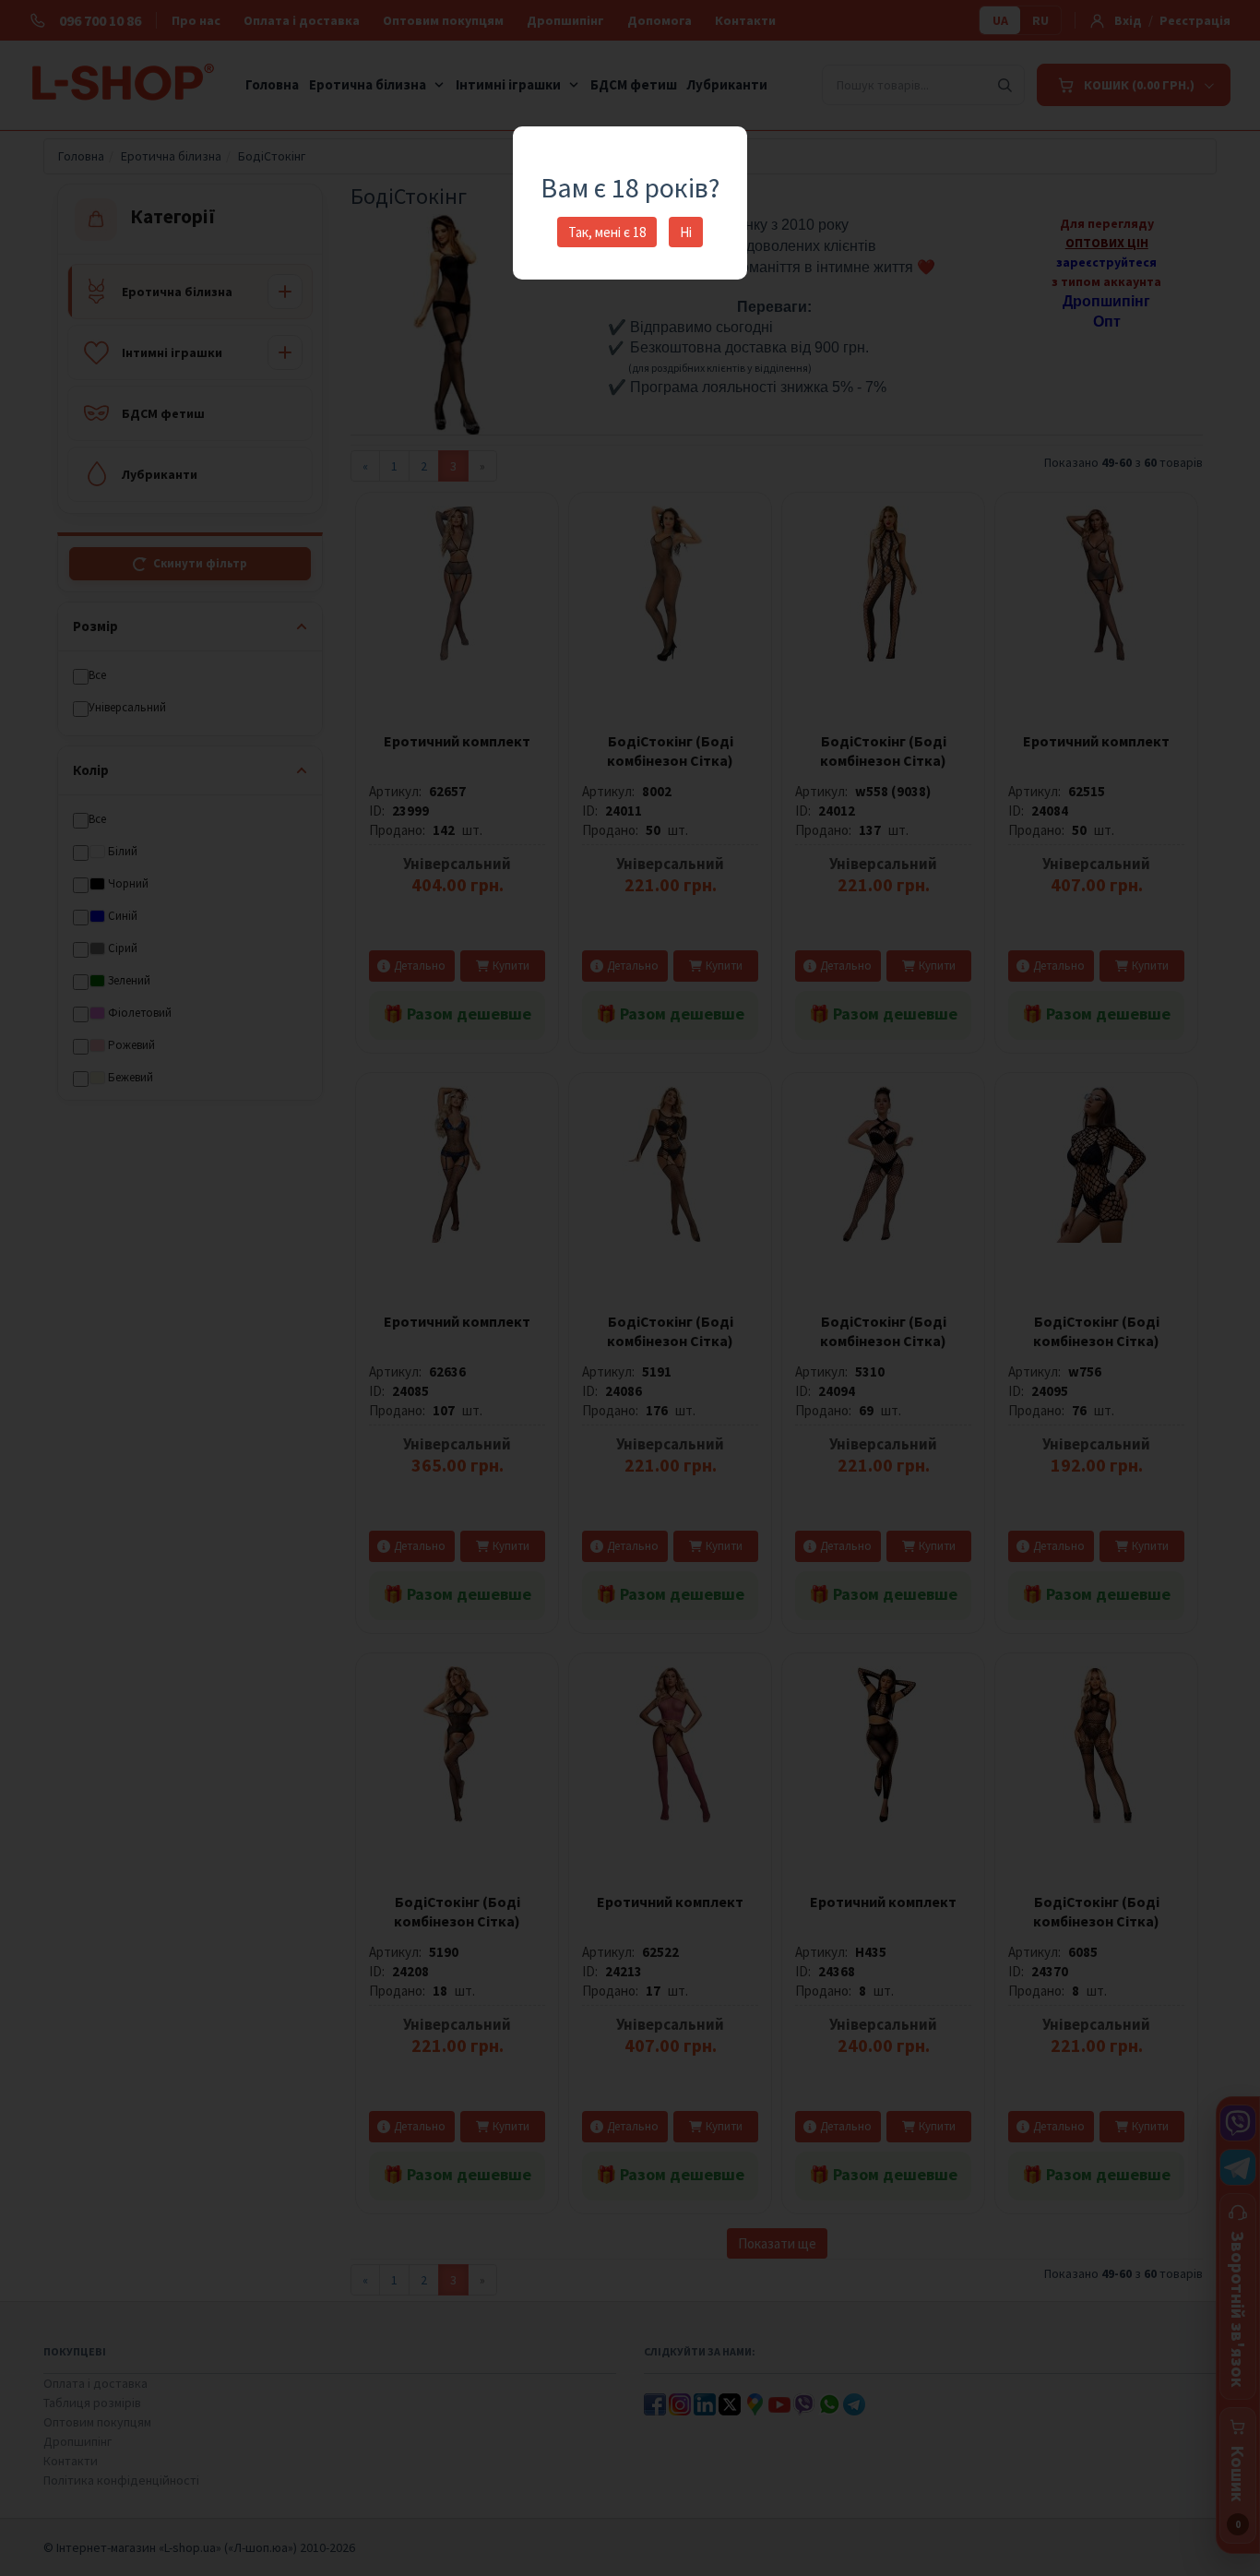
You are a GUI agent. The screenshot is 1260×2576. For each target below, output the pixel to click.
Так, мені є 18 (607, 232)
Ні (686, 232)
